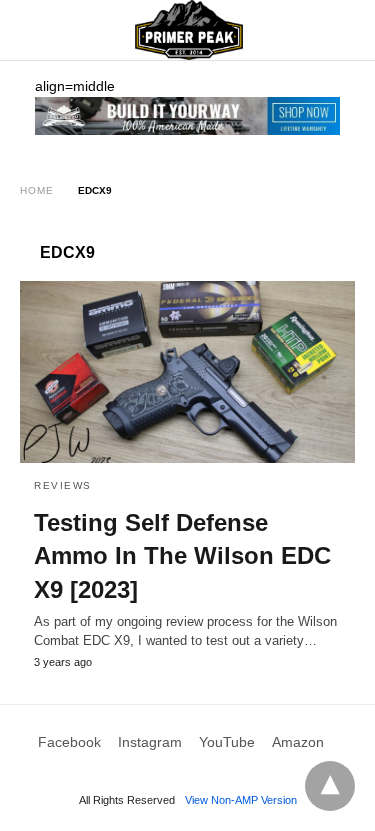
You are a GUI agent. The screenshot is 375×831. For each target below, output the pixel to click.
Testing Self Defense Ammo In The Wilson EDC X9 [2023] (182, 556)
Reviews (63, 485)
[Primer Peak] (189, 30)
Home (37, 190)
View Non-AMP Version (241, 800)
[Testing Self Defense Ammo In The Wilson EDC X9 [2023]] (187, 372)
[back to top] (330, 786)
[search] (346, 30)
